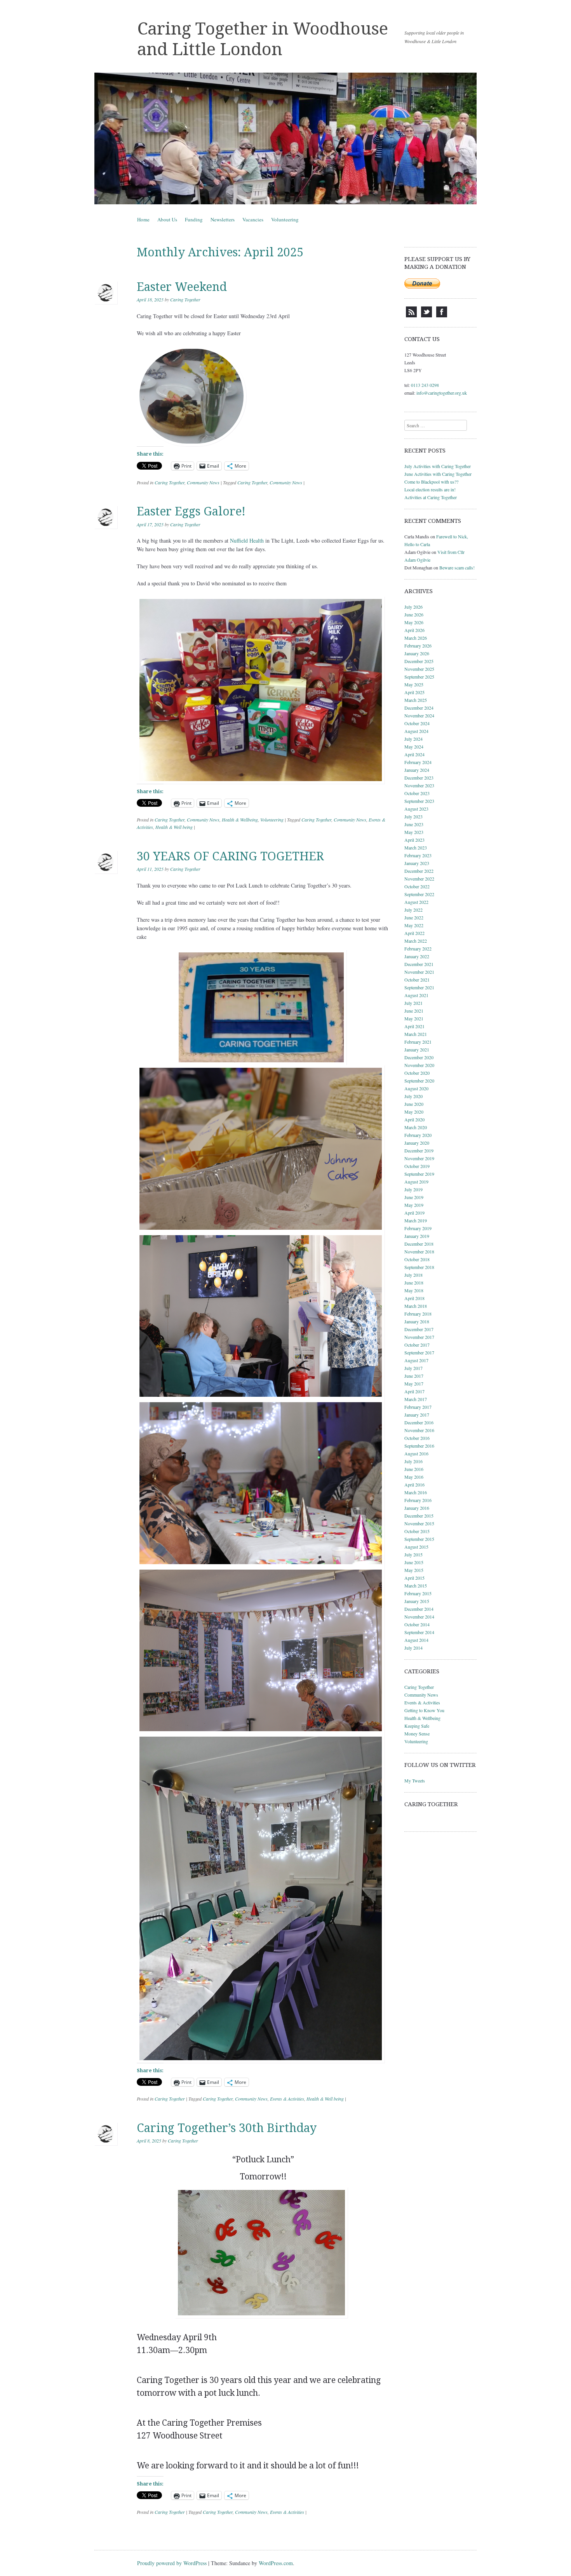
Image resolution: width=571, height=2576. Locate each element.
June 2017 (414, 1376)
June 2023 (414, 824)
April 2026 (414, 630)
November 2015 (419, 1523)
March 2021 (416, 1034)
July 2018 (413, 1275)
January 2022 (417, 956)
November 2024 (419, 715)
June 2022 (414, 917)
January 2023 (417, 863)
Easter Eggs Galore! (191, 511)
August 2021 (416, 995)
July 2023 (413, 816)
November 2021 (419, 972)
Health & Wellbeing (240, 820)
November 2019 (419, 1158)
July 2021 (413, 1003)
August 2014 (416, 1640)
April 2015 (414, 1578)
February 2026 (418, 646)
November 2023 (419, 785)
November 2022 (419, 879)
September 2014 (419, 1632)
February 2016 (418, 1500)
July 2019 (413, 1189)
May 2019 (414, 1205)
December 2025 (419, 661)
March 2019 (416, 1220)
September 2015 (419, 1539)
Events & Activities (287, 2099)
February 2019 (418, 1228)
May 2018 (414, 1290)
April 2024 (414, 754)
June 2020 (414, 1104)
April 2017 (414, 1391)
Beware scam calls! (457, 567)
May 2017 (414, 1384)
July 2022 (413, 910)
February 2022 (418, 949)
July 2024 (413, 739)
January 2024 (417, 770)
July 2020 (413, 1096)
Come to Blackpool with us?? (431, 482)
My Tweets (415, 1781)
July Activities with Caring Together (438, 466)
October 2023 (417, 793)
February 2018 (418, 1314)
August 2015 (416, 1547)
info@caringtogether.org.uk (442, 393)
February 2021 (418, 1042)
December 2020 (419, 1057)
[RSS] (411, 315)
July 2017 (413, 1368)
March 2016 (416, 1492)
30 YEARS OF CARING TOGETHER (230, 856)
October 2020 (417, 1073)
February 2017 (418, 1407)
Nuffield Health (247, 540)
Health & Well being (174, 827)
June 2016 (414, 1469)
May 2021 (414, 1018)
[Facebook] (442, 315)
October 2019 (417, 1166)
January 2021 (417, 1050)
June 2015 (414, 1562)
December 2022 (419, 871)
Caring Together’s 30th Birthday (227, 2128)
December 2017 (419, 1329)
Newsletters (223, 219)
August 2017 (416, 1360)
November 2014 (419, 1617)
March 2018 (416, 1306)
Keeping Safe (417, 1726)
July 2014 (413, 1648)
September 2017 (419, 1352)
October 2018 (417, 1259)
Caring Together (185, 299)
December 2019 (419, 1150)
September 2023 (419, 801)
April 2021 (414, 1026)
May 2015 (414, 1570)
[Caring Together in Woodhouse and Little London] (285, 138)
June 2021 (414, 1011)
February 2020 (418, 1135)
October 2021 (417, 980)
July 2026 (413, 607)
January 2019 (417, 1236)
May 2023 (414, 832)
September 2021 (419, 987)
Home (143, 219)
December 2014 (419, 1609)
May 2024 (414, 747)
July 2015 (413, 1554)
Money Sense (417, 1734)
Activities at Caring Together (431, 497)
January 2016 (417, 1508)
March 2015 (416, 1586)
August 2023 (416, 809)
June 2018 (414, 1283)
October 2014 (417, 1624)
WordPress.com (276, 2563)
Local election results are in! (430, 489)
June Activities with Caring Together (438, 474)
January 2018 (417, 1321)
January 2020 (417, 1143)
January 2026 (417, 653)
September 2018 (419, 1267)
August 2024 (416, 731)
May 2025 (414, 684)
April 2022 (414, 933)
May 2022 (414, 925)
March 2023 (416, 848)
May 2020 (414, 1112)
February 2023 (418, 855)
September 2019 (419, 1174)
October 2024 (417, 723)
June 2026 (414, 614)
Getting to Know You (424, 1710)
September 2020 (419, 1081)
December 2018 (419, 1244)
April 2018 (414, 1298)
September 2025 (419, 677)
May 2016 (414, 1477)
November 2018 (419, 1251)
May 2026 (414, 622)
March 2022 (416, 941)
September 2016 (419, 1446)
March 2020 (416, 1127)
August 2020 (416, 1088)
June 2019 (414, 1197)
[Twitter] (427, 315)
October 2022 (417, 886)
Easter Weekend (182, 287)
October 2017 (417, 1345)
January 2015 (417, 1601)
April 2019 (414, 1213)
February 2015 (418, 1593)
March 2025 (416, 700)
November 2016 (419, 1430)
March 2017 (416, 1399)
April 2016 (414, 1485)
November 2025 (419, 669)
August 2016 (416, 1453)
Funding (194, 219)
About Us (167, 219)
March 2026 (416, 638)
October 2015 (417, 1531)
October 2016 (417, 1438)
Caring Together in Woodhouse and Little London (263, 39)
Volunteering (285, 219)
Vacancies (253, 219)
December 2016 (419, 1422)
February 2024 (418, 762)
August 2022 (416, 902)
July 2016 (413, 1461)
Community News (203, 482)
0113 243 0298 (425, 385)
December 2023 (419, 778)
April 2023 (414, 840)
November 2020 (419, 1065)
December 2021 (419, 964)
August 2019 (416, 1182)
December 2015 (419, 1516)
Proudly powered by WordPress (172, 2563)
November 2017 (419, 1337)
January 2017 (417, 1415)
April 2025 (414, 692)
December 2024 (419, 708)
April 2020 (414, 1119)
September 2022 (419, 894)
